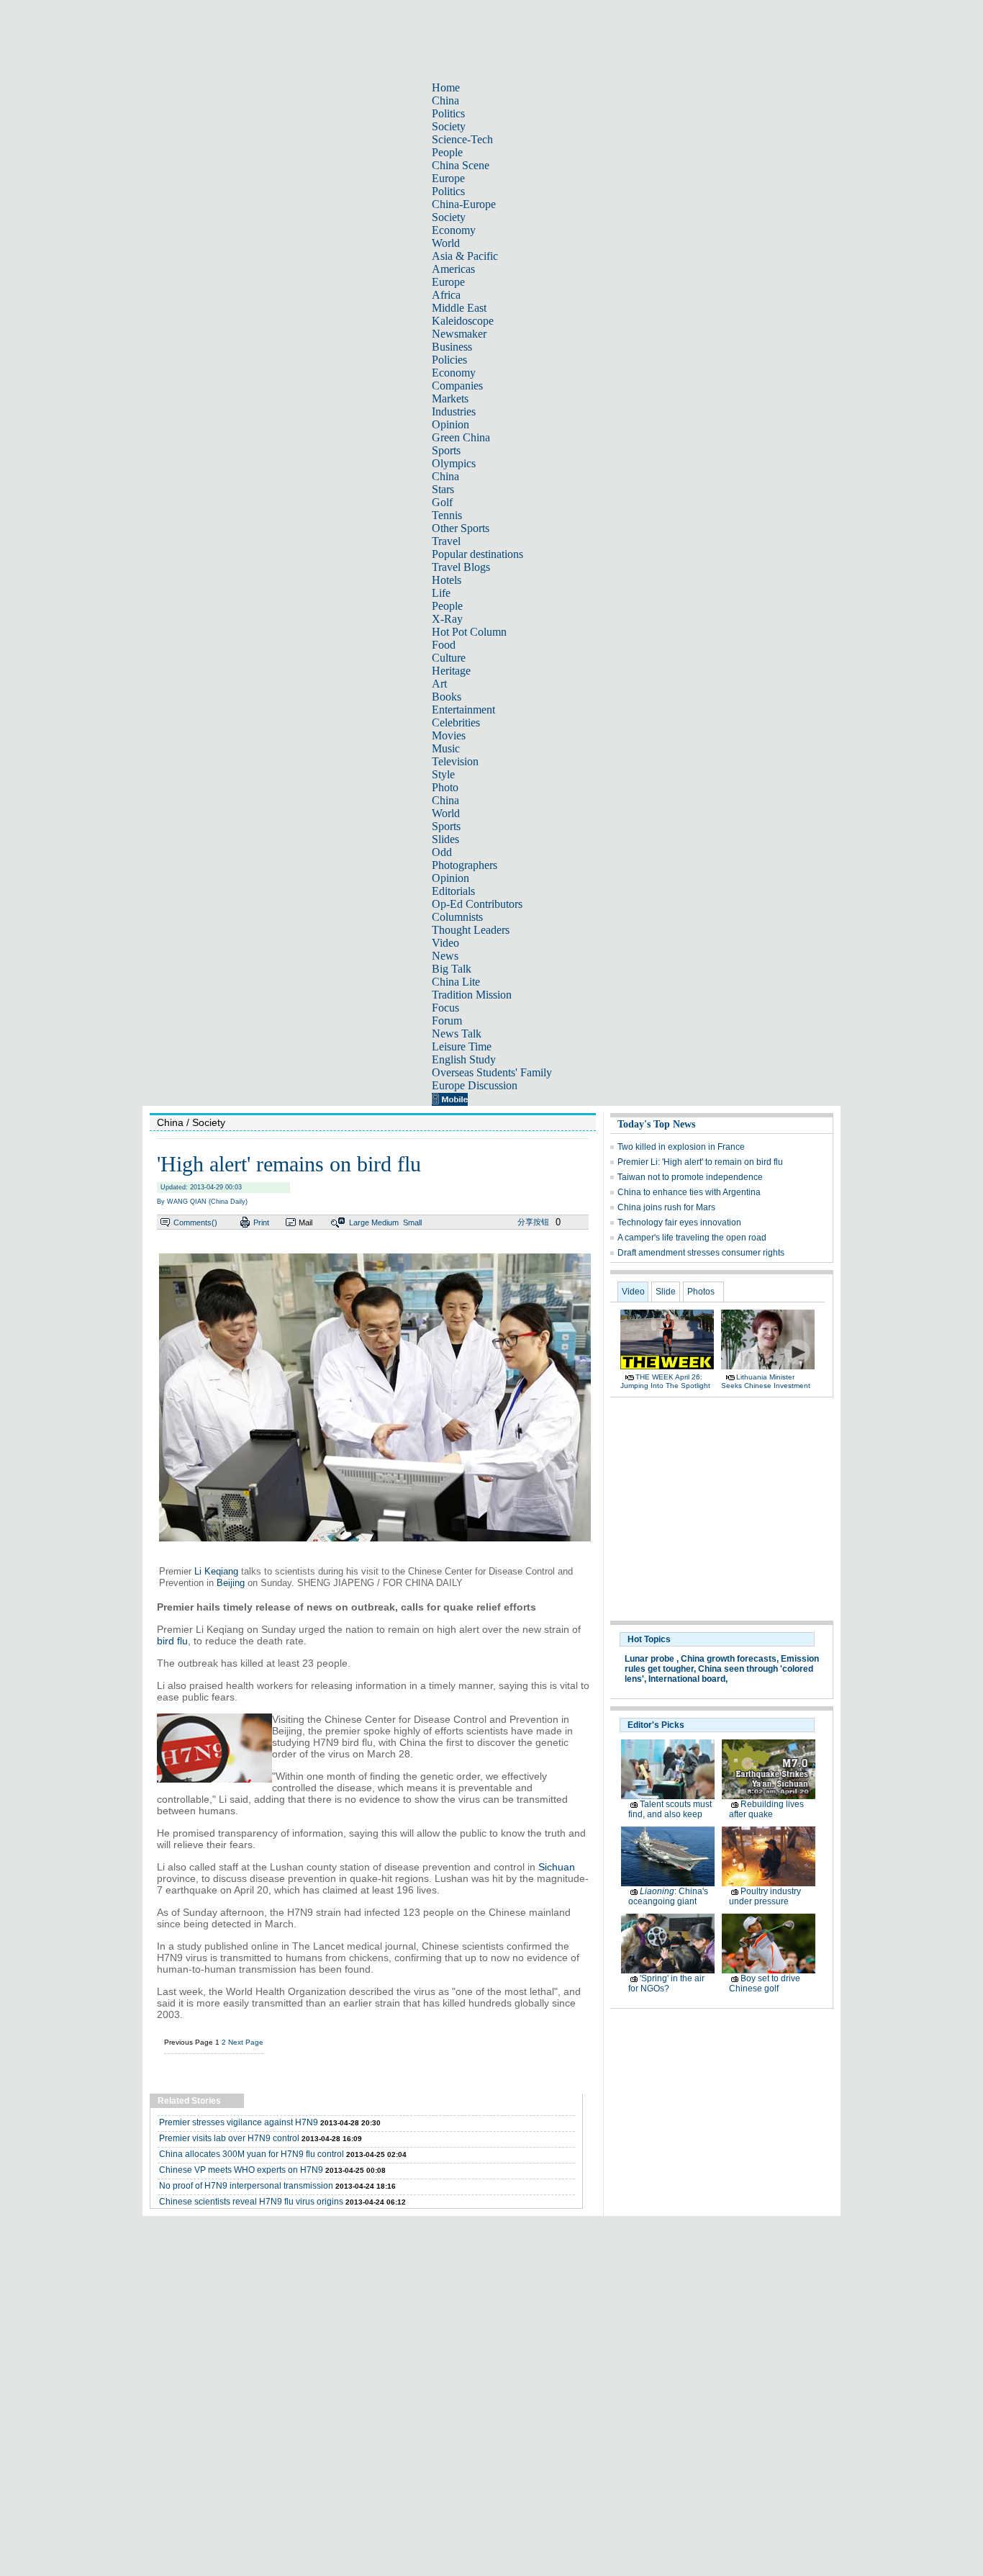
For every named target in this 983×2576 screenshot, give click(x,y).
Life (441, 593)
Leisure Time (462, 1046)
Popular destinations (477, 554)
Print (261, 1222)
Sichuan (557, 1867)
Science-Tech (462, 139)
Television (455, 761)
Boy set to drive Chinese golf (765, 1983)
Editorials (453, 891)
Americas (453, 269)
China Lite (456, 982)
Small (412, 1222)
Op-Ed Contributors (477, 904)
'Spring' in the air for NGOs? (666, 1983)
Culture (449, 658)
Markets (450, 398)
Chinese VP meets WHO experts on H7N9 (241, 2170)
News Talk (457, 1033)
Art (439, 684)
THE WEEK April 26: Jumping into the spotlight (665, 1381)
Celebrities (456, 722)
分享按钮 (533, 1222)
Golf (442, 502)
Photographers (465, 865)
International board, (688, 1679)
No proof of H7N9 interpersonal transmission (246, 2186)
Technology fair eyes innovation (679, 1222)
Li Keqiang (216, 1571)
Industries (454, 411)
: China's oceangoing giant (668, 1896)
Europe (448, 178)
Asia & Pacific (465, 256)
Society (449, 126)
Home (446, 87)
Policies (449, 360)
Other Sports (461, 528)
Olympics (454, 463)
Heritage (451, 671)
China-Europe (464, 204)
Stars (443, 489)
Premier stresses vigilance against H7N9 (239, 2122)
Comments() (195, 1222)
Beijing (231, 1583)
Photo (445, 787)
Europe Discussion (475, 1085)
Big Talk (452, 969)
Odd (442, 852)
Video (445, 943)
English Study (464, 1059)
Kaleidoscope (463, 321)
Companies (457, 386)
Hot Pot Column (469, 632)
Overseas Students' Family (492, 1072)
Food (444, 645)
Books (447, 697)
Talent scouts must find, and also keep (670, 1809)
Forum (447, 1021)
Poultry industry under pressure (765, 1896)
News (445, 956)
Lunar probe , (652, 1659)
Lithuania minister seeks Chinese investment (766, 1381)
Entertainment (463, 710)
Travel (446, 541)
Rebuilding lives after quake (766, 1809)
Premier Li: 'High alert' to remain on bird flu (700, 1162)
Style (443, 774)
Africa (446, 295)
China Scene (461, 165)
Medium (385, 1222)
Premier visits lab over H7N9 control (229, 2138)
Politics (448, 113)
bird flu (172, 1641)
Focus (445, 1008)
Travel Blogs (461, 567)
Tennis (447, 515)
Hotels (447, 580)
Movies (449, 735)
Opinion (450, 424)
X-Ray (447, 619)
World (446, 243)
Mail (305, 1222)
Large (359, 1222)
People (447, 152)
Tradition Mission (472, 995)
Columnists (457, 917)
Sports (446, 450)
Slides (445, 839)
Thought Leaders (471, 930)
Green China (461, 437)
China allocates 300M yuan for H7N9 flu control (252, 2154)
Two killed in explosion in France (681, 1147)
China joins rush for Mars (666, 1207)
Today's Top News (656, 1124)
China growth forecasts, (730, 1659)
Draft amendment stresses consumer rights (701, 1253)
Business (452, 347)
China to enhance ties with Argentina (689, 1192)
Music (446, 748)
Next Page (246, 2042)
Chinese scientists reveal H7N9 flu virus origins (251, 2202)
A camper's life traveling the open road (692, 1238)
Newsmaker (459, 334)
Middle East (459, 308)
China (445, 100)
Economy (454, 230)
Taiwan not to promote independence (690, 1177)
